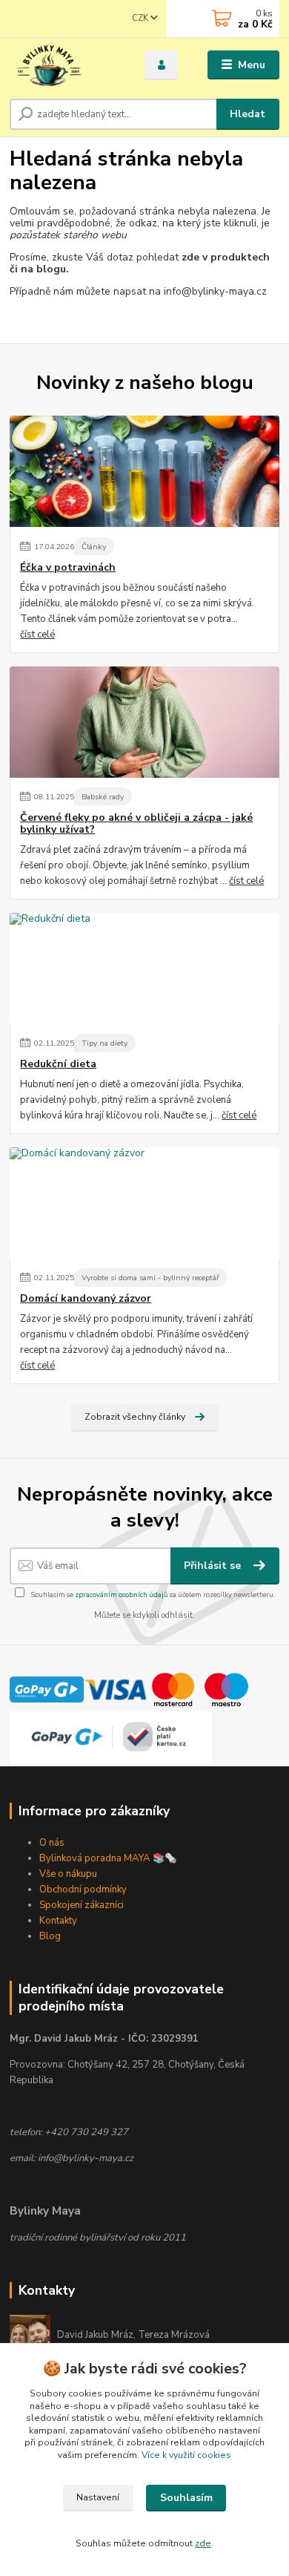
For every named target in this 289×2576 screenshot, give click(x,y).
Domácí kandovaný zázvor (86, 1299)
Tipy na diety (104, 1043)
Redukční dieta (58, 1064)
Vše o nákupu (68, 1874)
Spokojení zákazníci (82, 1905)
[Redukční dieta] (144, 969)
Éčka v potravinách (68, 568)
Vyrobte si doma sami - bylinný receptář (150, 1278)
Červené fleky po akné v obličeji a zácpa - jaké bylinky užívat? (136, 824)
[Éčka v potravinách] (144, 471)
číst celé (37, 635)
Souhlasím (186, 2498)
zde (203, 2543)
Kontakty (58, 1921)
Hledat (248, 114)
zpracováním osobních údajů (121, 1595)
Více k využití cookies (186, 2455)
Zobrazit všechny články (135, 1417)
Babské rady (103, 797)
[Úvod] (66, 65)
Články (94, 547)
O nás (52, 1843)
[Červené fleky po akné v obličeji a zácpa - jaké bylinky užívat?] (144, 722)
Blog (50, 1936)
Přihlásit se (214, 1566)
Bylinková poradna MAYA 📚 (102, 1858)
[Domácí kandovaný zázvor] (144, 1203)
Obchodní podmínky (83, 1890)
